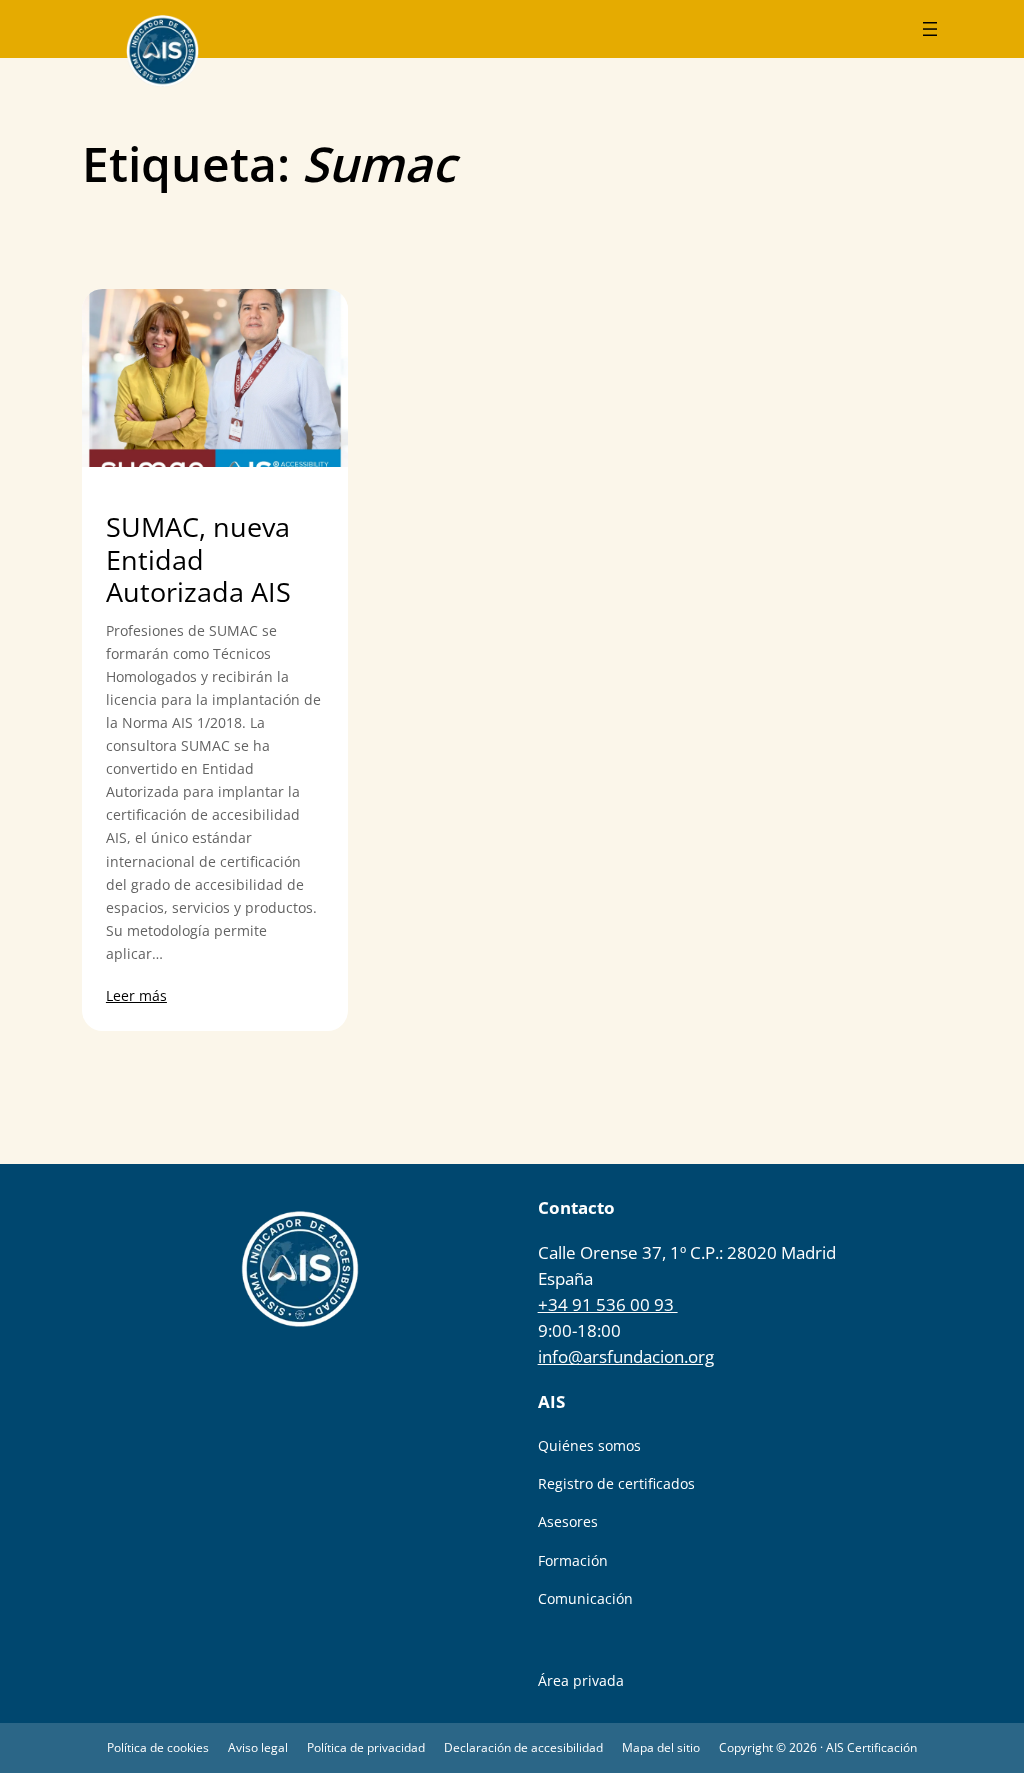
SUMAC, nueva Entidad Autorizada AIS (198, 560)
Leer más (136, 995)
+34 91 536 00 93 (608, 1304)
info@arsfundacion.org (626, 1356)
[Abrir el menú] (930, 29)
